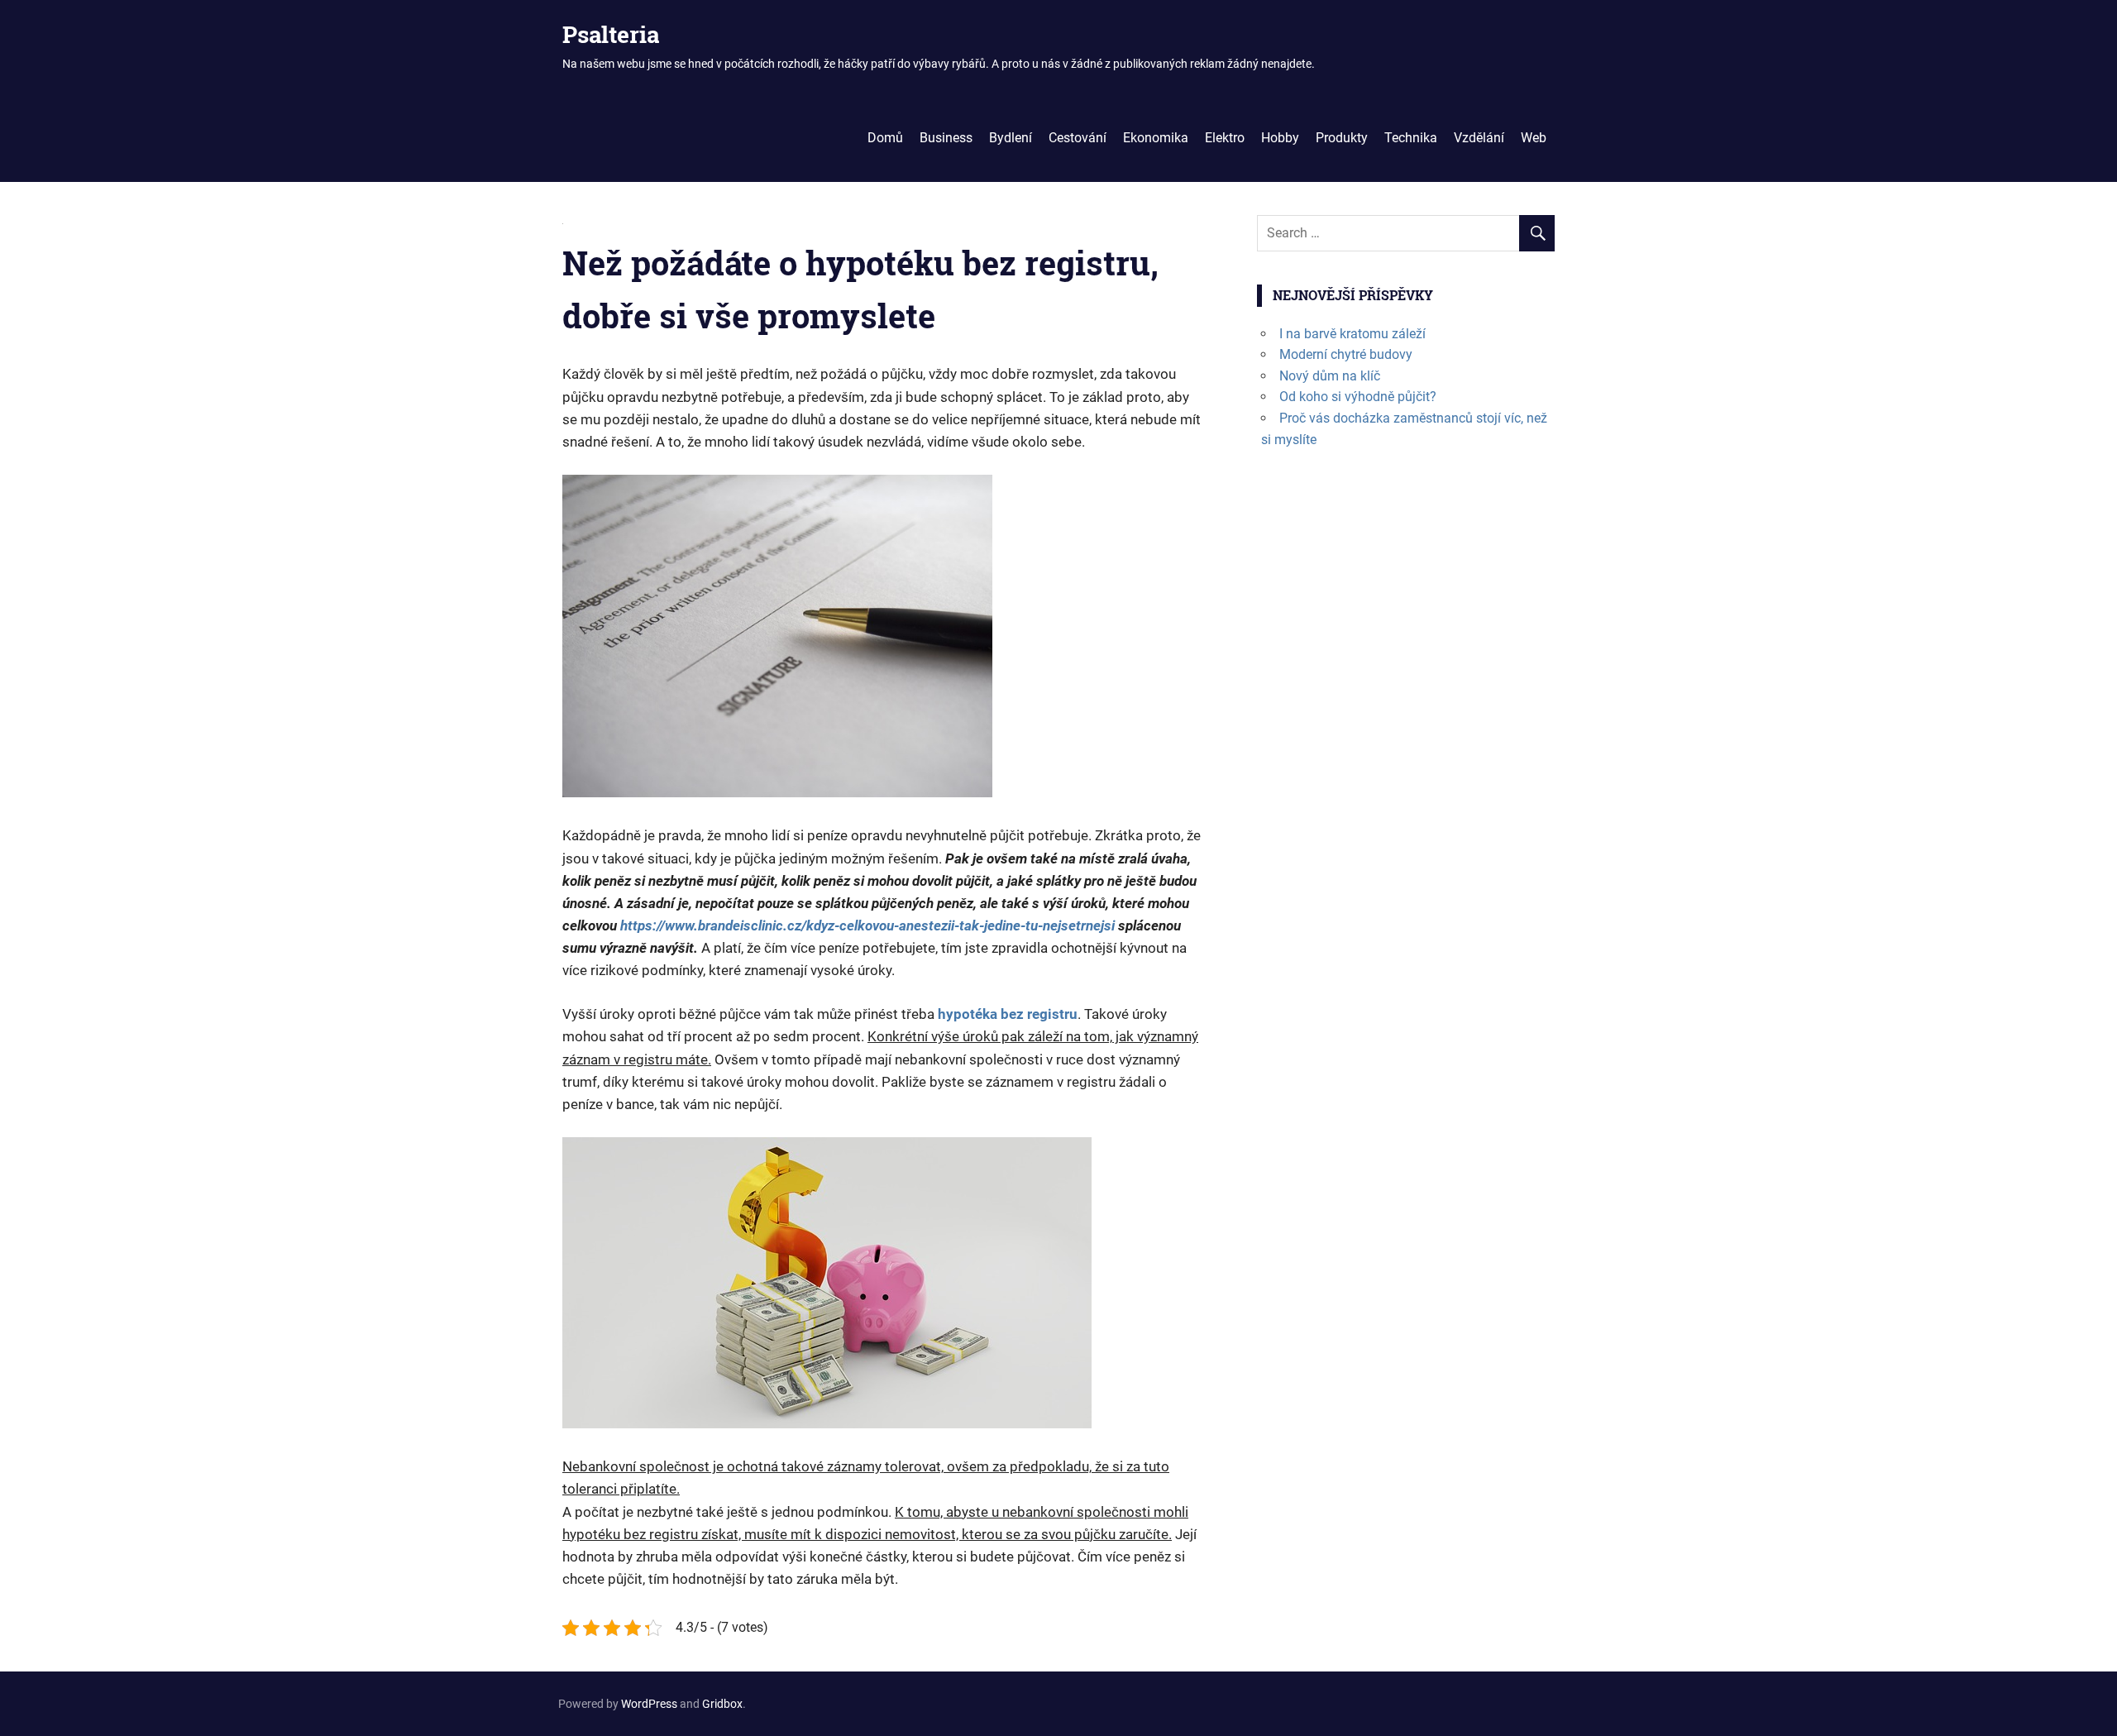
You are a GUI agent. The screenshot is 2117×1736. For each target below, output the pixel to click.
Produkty (1342, 138)
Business (946, 138)
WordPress (649, 1704)
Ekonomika (1156, 138)
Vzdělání (1479, 138)
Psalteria (611, 34)
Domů (885, 138)
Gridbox (722, 1704)
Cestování (1078, 138)
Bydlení (1011, 138)
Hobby (1280, 138)
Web (1534, 138)
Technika (1411, 138)
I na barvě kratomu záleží (1352, 334)
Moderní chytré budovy (1346, 354)
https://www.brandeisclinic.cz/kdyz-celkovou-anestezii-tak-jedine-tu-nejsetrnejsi (867, 925)
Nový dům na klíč (1330, 376)
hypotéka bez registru (1008, 1014)
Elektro (1225, 138)
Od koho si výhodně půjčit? (1358, 397)
